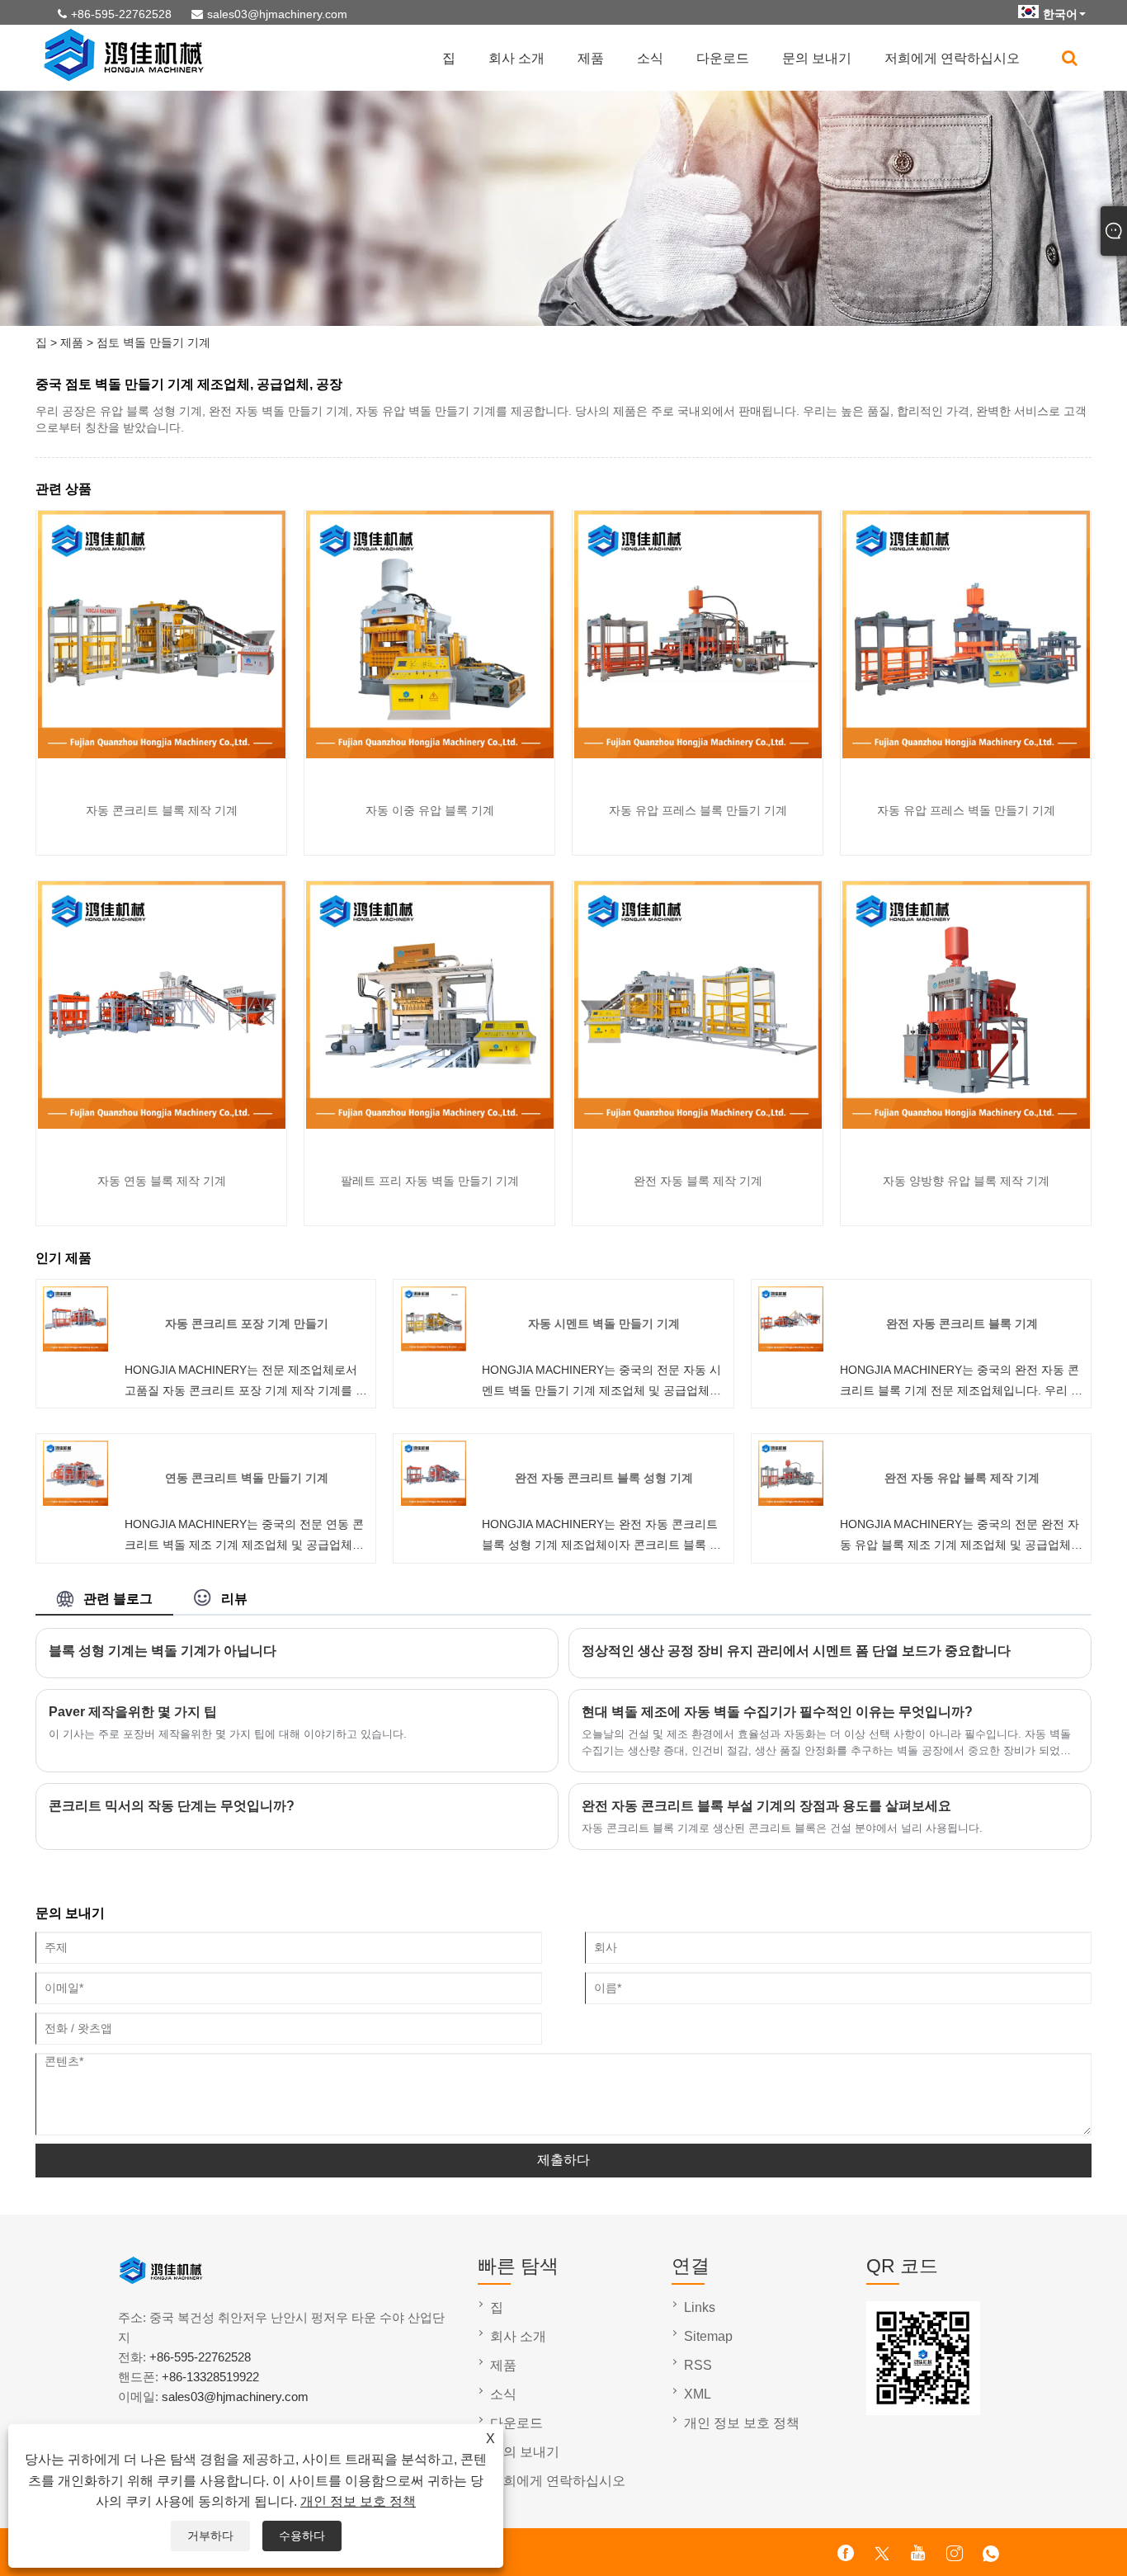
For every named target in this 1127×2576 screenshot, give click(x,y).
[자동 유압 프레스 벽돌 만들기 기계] (966, 754)
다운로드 (723, 58)
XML (698, 2394)
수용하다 (302, 2536)
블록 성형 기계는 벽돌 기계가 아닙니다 (163, 1651)
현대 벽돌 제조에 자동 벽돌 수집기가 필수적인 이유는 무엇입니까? (777, 1712)
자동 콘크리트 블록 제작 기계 (162, 810)
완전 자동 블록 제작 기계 (698, 1181)
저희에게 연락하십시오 (952, 58)
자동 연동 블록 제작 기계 (162, 1181)
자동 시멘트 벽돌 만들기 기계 (604, 1323)
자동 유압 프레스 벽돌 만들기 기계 (966, 810)
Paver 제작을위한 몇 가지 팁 (133, 1712)
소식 (650, 58)
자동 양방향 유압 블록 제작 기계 (966, 1181)
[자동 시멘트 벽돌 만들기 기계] (434, 1347)
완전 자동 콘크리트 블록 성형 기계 (604, 1478)
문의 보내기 (817, 58)
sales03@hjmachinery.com (277, 14)
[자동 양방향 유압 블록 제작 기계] (966, 1125)
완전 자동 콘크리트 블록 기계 (962, 1323)
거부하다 (210, 2536)
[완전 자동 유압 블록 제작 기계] (791, 1502)
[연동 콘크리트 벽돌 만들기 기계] (75, 1502)
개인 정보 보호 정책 (358, 2501)
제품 (591, 58)
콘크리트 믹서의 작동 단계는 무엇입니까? (172, 1806)
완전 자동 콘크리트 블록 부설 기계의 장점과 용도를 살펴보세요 (766, 1806)
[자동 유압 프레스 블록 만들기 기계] (698, 754)
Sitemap (708, 2336)
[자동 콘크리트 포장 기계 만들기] (75, 1347)
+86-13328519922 (210, 2377)
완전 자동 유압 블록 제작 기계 (962, 1478)
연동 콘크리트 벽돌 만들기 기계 (247, 1478)
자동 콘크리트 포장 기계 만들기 (247, 1323)
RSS (698, 2365)
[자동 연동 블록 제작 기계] (162, 1125)
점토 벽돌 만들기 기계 (153, 342)
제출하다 (563, 2160)
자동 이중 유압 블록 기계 (430, 810)
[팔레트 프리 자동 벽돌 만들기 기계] (430, 1125)
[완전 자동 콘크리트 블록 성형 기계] (434, 1502)
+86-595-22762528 (121, 14)
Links (700, 2307)
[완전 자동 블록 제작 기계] (698, 1125)
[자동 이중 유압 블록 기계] (430, 754)
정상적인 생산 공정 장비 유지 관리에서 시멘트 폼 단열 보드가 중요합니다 (796, 1651)
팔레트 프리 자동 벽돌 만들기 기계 (430, 1181)
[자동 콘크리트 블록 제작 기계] (162, 754)
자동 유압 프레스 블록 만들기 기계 (698, 810)
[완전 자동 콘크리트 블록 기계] (791, 1347)
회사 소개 (516, 58)
